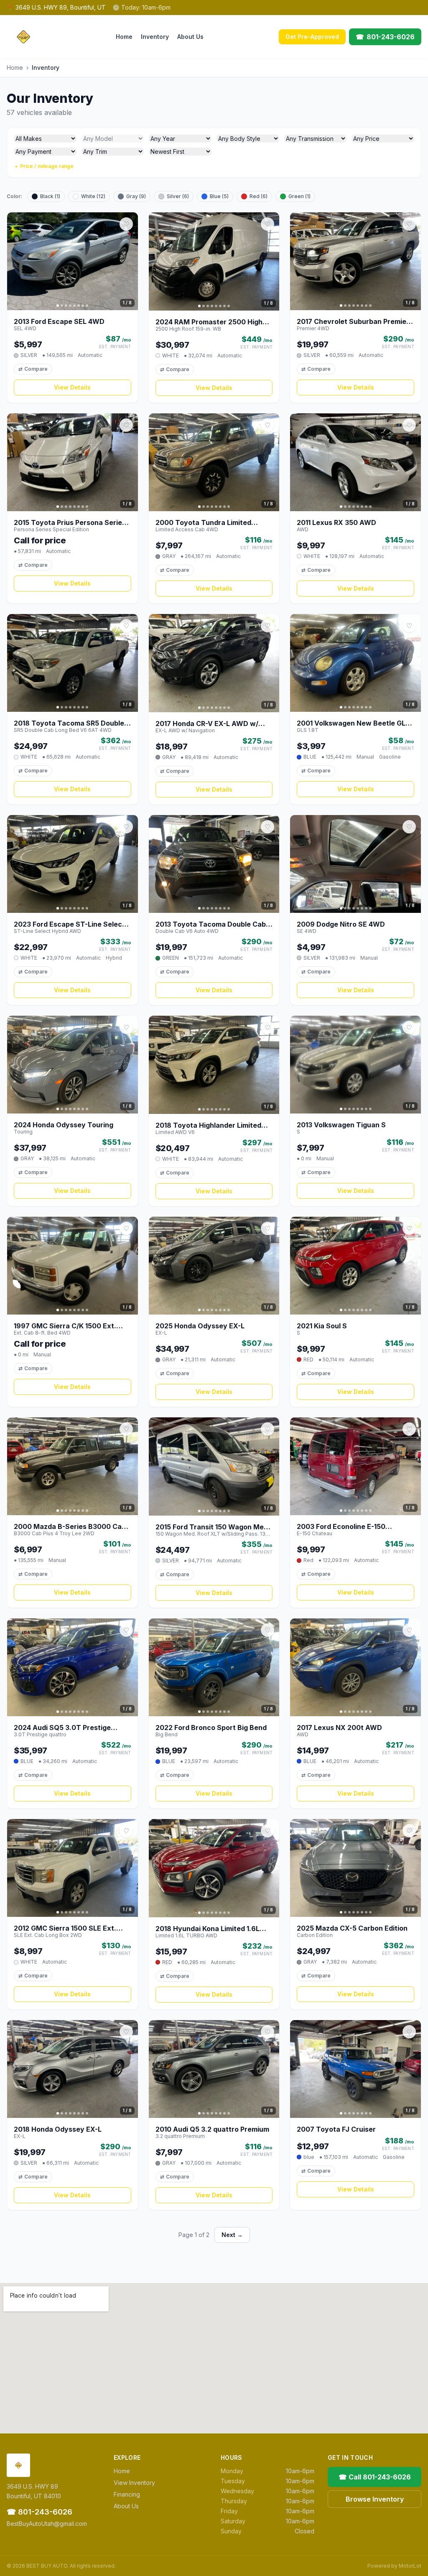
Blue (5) (219, 196)
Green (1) (299, 196)
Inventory (155, 37)
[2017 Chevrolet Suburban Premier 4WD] (355, 261)
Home (124, 37)
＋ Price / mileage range (44, 166)
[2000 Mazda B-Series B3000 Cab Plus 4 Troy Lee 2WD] (73, 1466)
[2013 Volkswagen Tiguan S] (355, 1065)
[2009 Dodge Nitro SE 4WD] (355, 864)
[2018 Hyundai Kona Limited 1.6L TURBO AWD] (214, 1868)
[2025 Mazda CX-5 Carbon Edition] (355, 1868)
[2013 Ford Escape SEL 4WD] (73, 261)
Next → (232, 2235)
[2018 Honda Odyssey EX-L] (73, 2069)
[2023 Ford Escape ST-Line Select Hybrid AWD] (73, 864)
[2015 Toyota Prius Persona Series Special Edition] (73, 462)
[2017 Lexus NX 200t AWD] (355, 1667)
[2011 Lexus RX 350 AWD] (355, 462)
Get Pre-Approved (312, 37)
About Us (190, 37)
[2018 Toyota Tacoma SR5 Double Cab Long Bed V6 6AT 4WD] (73, 663)
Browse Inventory (375, 2499)
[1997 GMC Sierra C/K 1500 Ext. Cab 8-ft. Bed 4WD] (73, 1266)
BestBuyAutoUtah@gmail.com (47, 2524)
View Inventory (134, 2483)
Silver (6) (178, 196)
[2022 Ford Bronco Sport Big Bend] (214, 1668)
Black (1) (50, 196)
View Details (72, 387)
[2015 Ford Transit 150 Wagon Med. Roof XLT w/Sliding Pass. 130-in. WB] (214, 1466)
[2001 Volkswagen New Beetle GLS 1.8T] (355, 663)
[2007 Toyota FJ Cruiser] (355, 2069)
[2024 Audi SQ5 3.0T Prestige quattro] (73, 1667)
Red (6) (259, 196)
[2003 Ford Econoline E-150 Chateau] (355, 1466)
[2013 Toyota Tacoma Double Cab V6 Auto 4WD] (214, 864)
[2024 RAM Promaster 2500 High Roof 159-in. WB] (214, 261)
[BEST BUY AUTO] (23, 37)
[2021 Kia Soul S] (355, 1266)
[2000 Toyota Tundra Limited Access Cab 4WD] (214, 462)
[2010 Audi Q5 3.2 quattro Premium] (214, 2069)
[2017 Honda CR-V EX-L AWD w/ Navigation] (214, 663)
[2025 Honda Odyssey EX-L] (214, 1266)
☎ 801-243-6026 (39, 2512)
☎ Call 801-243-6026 (375, 2477)
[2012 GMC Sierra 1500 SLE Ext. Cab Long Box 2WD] (73, 1868)
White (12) (93, 196)
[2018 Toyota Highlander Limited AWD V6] (214, 1065)
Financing (127, 2494)
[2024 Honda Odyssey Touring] (73, 1065)
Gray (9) (136, 196)
